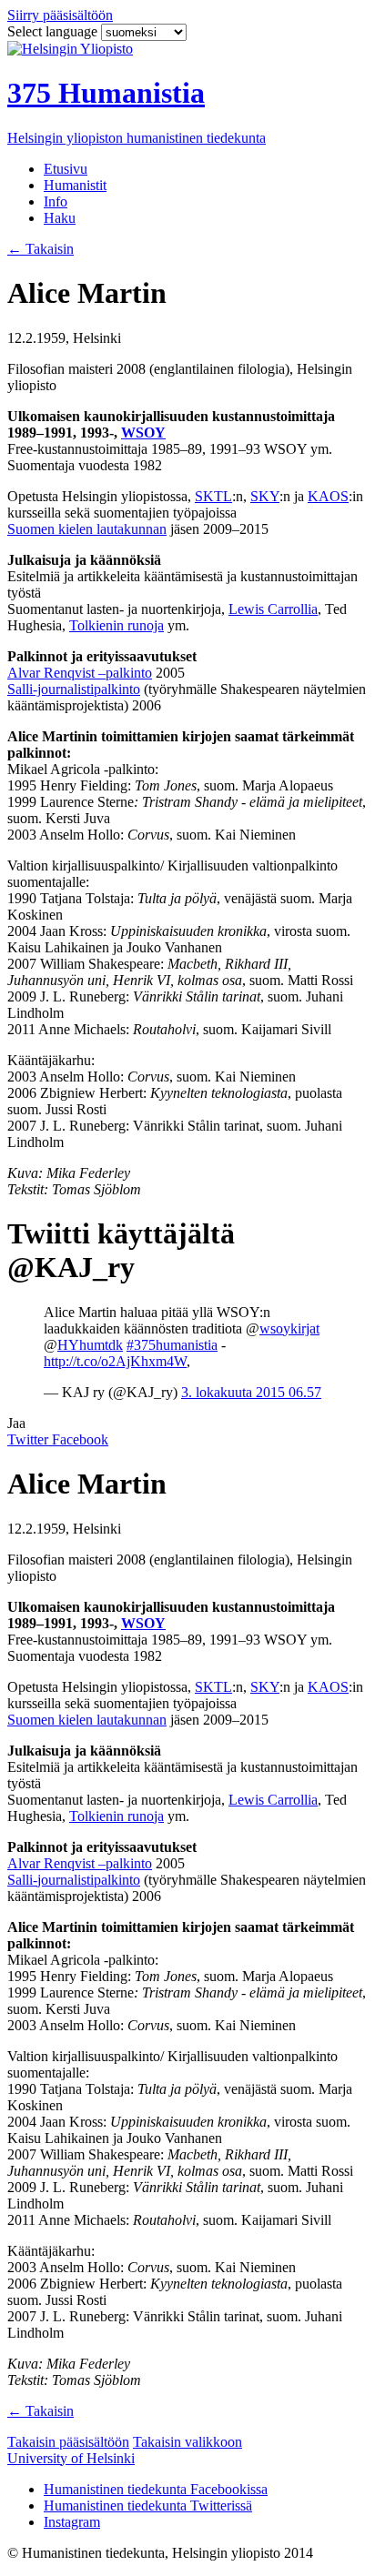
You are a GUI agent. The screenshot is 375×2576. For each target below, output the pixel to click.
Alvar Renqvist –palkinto (80, 673)
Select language (54, 31)
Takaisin (41, 249)
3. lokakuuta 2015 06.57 (251, 1392)
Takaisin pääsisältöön (68, 2442)
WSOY (143, 433)
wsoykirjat (289, 1328)
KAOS (328, 496)
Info (56, 201)
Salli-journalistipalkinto (74, 689)
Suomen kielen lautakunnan (87, 529)
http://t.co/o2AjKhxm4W (115, 1361)
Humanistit (75, 185)
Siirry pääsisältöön (60, 15)
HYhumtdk (90, 1345)
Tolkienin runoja (117, 625)
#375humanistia (172, 1345)
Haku (60, 218)
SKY (265, 496)
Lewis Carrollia (273, 609)
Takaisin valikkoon (187, 2442)
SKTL (213, 496)
